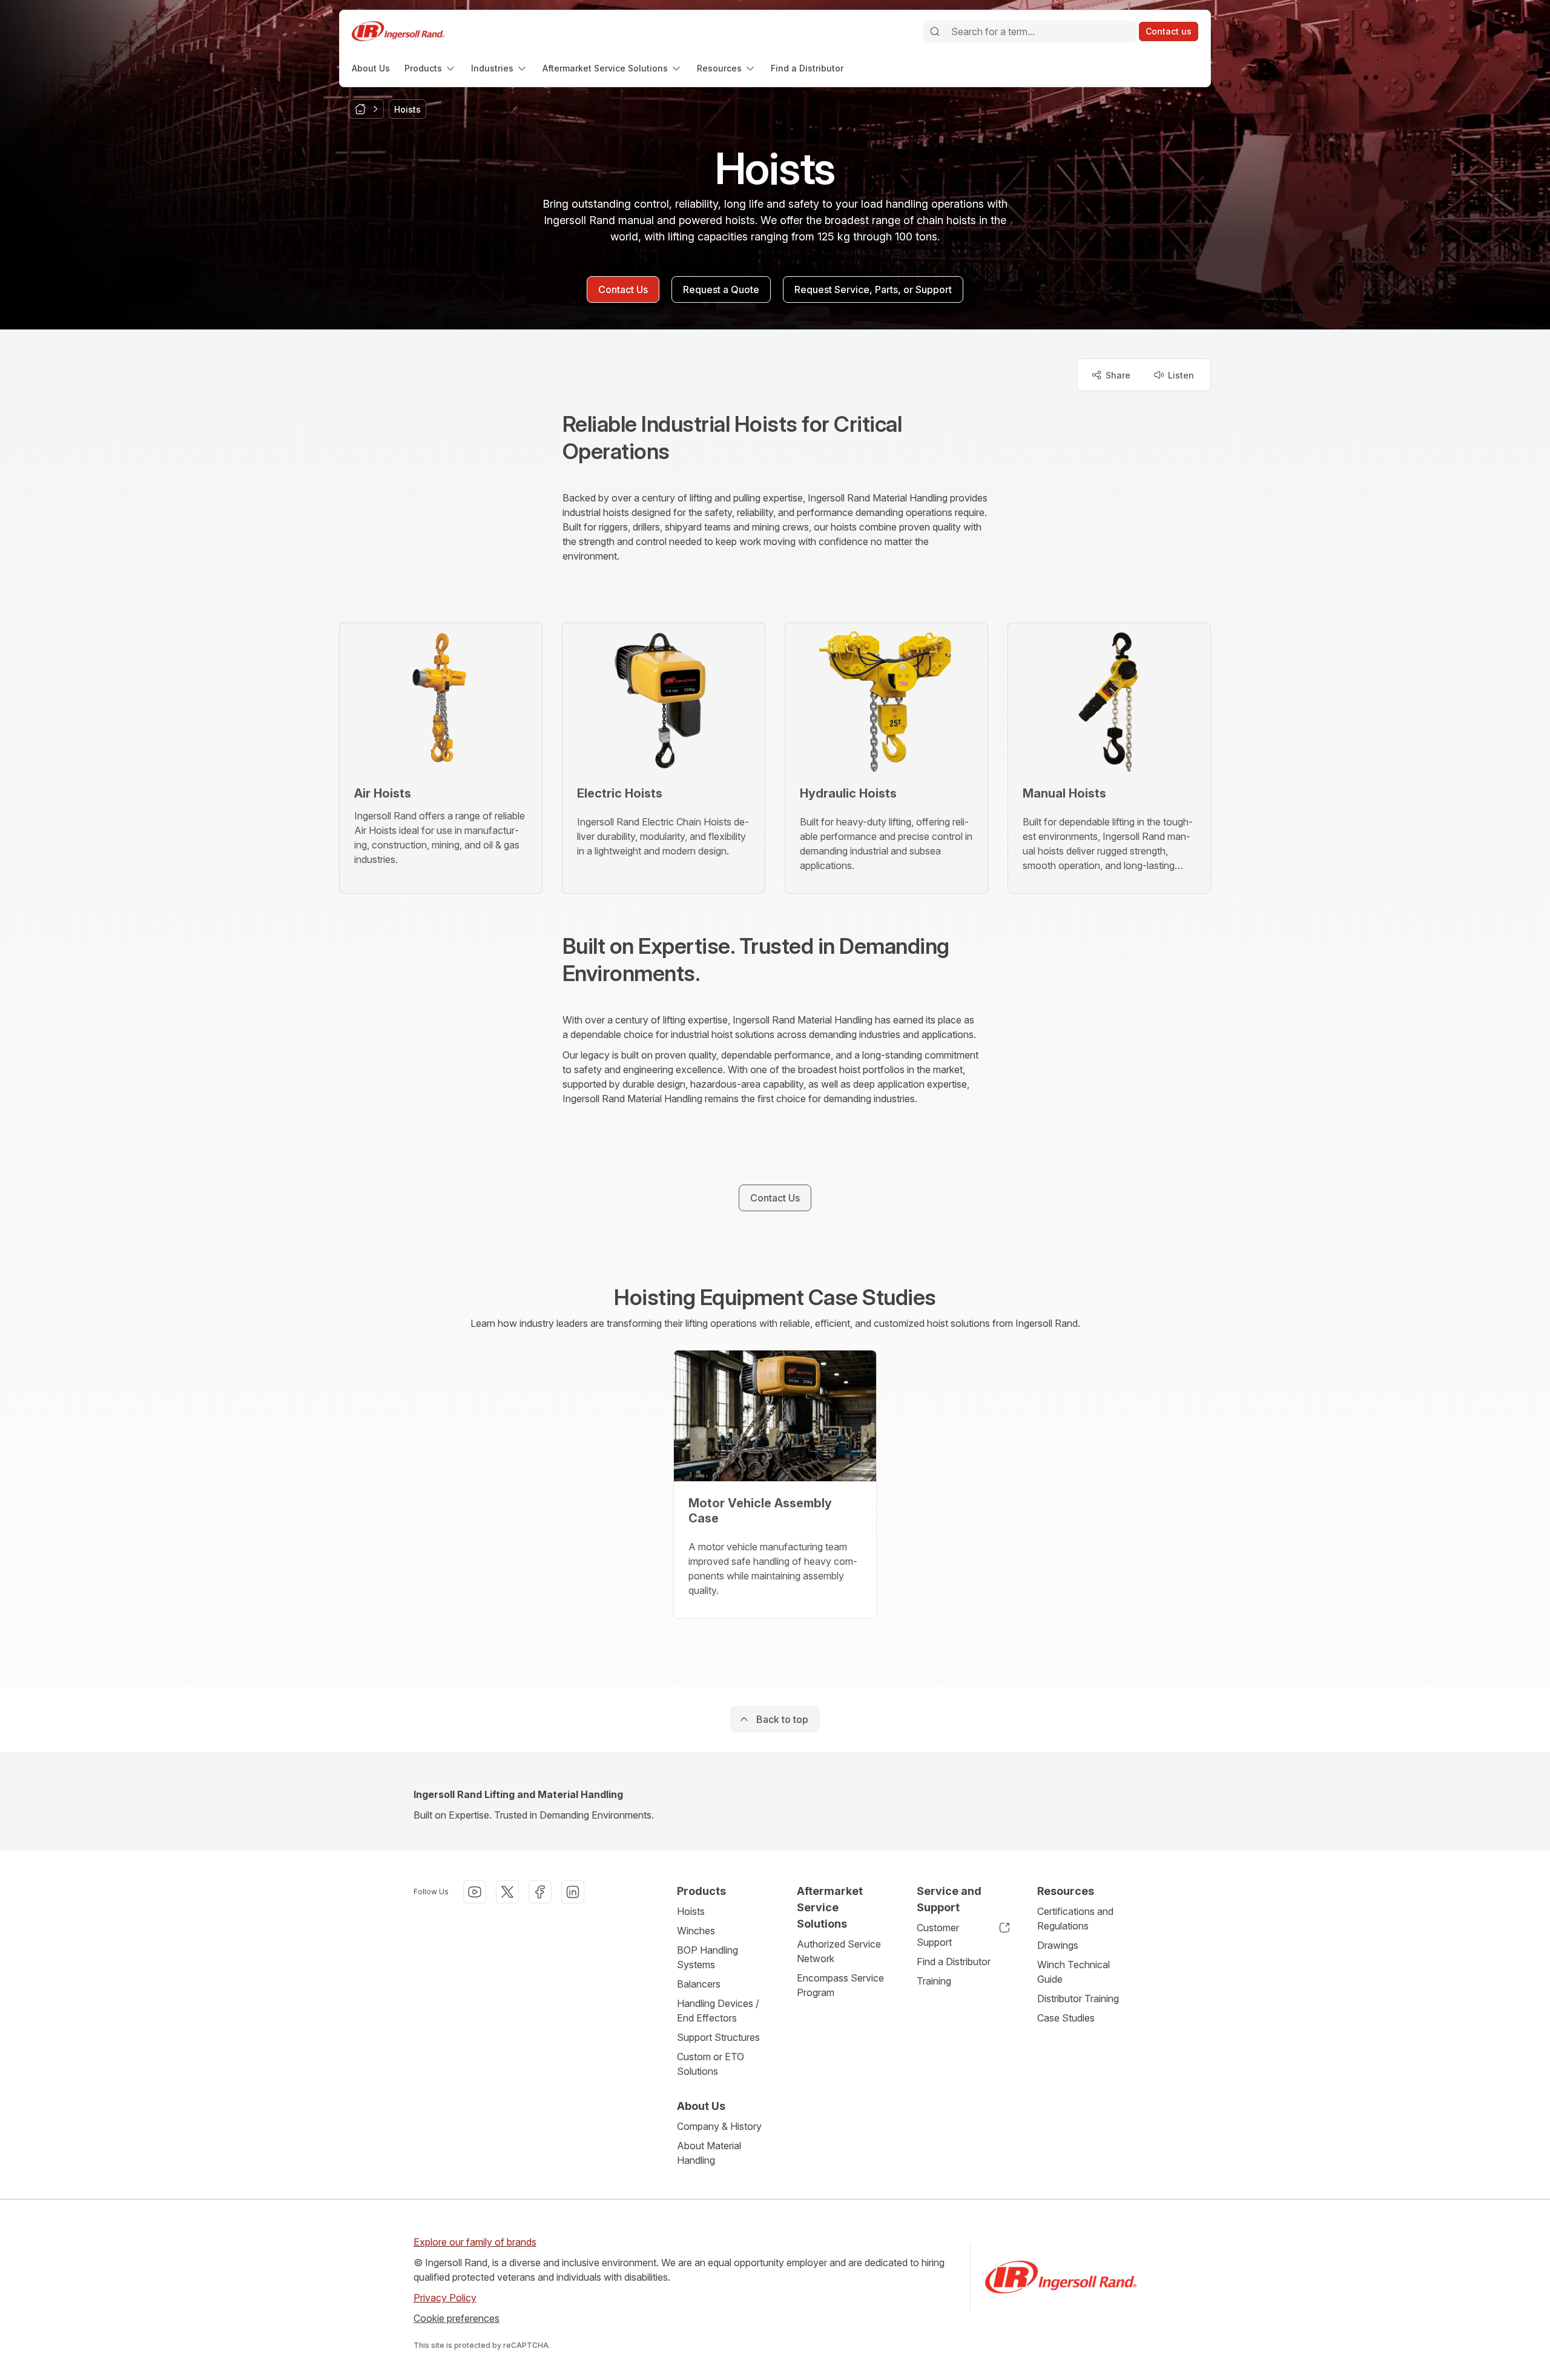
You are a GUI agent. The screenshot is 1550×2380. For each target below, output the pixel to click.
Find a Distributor (954, 1962)
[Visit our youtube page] (475, 1892)
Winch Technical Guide (1073, 1972)
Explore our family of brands (475, 2242)
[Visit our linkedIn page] (573, 1892)
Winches (696, 1931)
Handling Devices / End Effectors (718, 2011)
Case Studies (1066, 2018)
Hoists (691, 1911)
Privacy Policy (445, 2298)
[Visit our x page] (507, 1892)
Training (934, 1981)
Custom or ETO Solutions (711, 2064)
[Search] (935, 31)
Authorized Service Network (839, 1951)
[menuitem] (371, 68)
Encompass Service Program (840, 1985)
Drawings (1058, 1945)
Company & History (719, 2126)
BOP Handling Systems (707, 1957)
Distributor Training (1078, 1998)
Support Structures (718, 2037)
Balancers (699, 1984)
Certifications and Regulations (1075, 1919)
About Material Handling (709, 2153)
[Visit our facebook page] (540, 1892)
